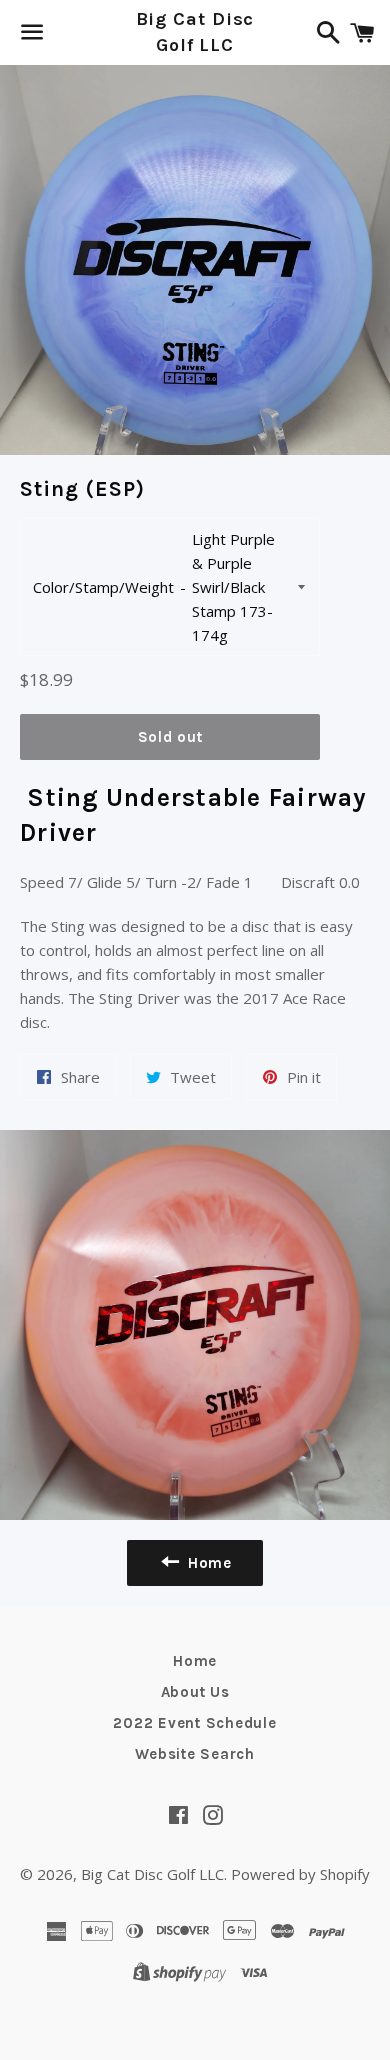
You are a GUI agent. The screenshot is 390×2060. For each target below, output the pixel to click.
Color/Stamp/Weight (103, 587)
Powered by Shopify (300, 1874)
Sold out (170, 737)
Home (195, 1661)
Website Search (195, 1754)
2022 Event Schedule (194, 1723)
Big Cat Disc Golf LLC (195, 31)
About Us (195, 1692)
